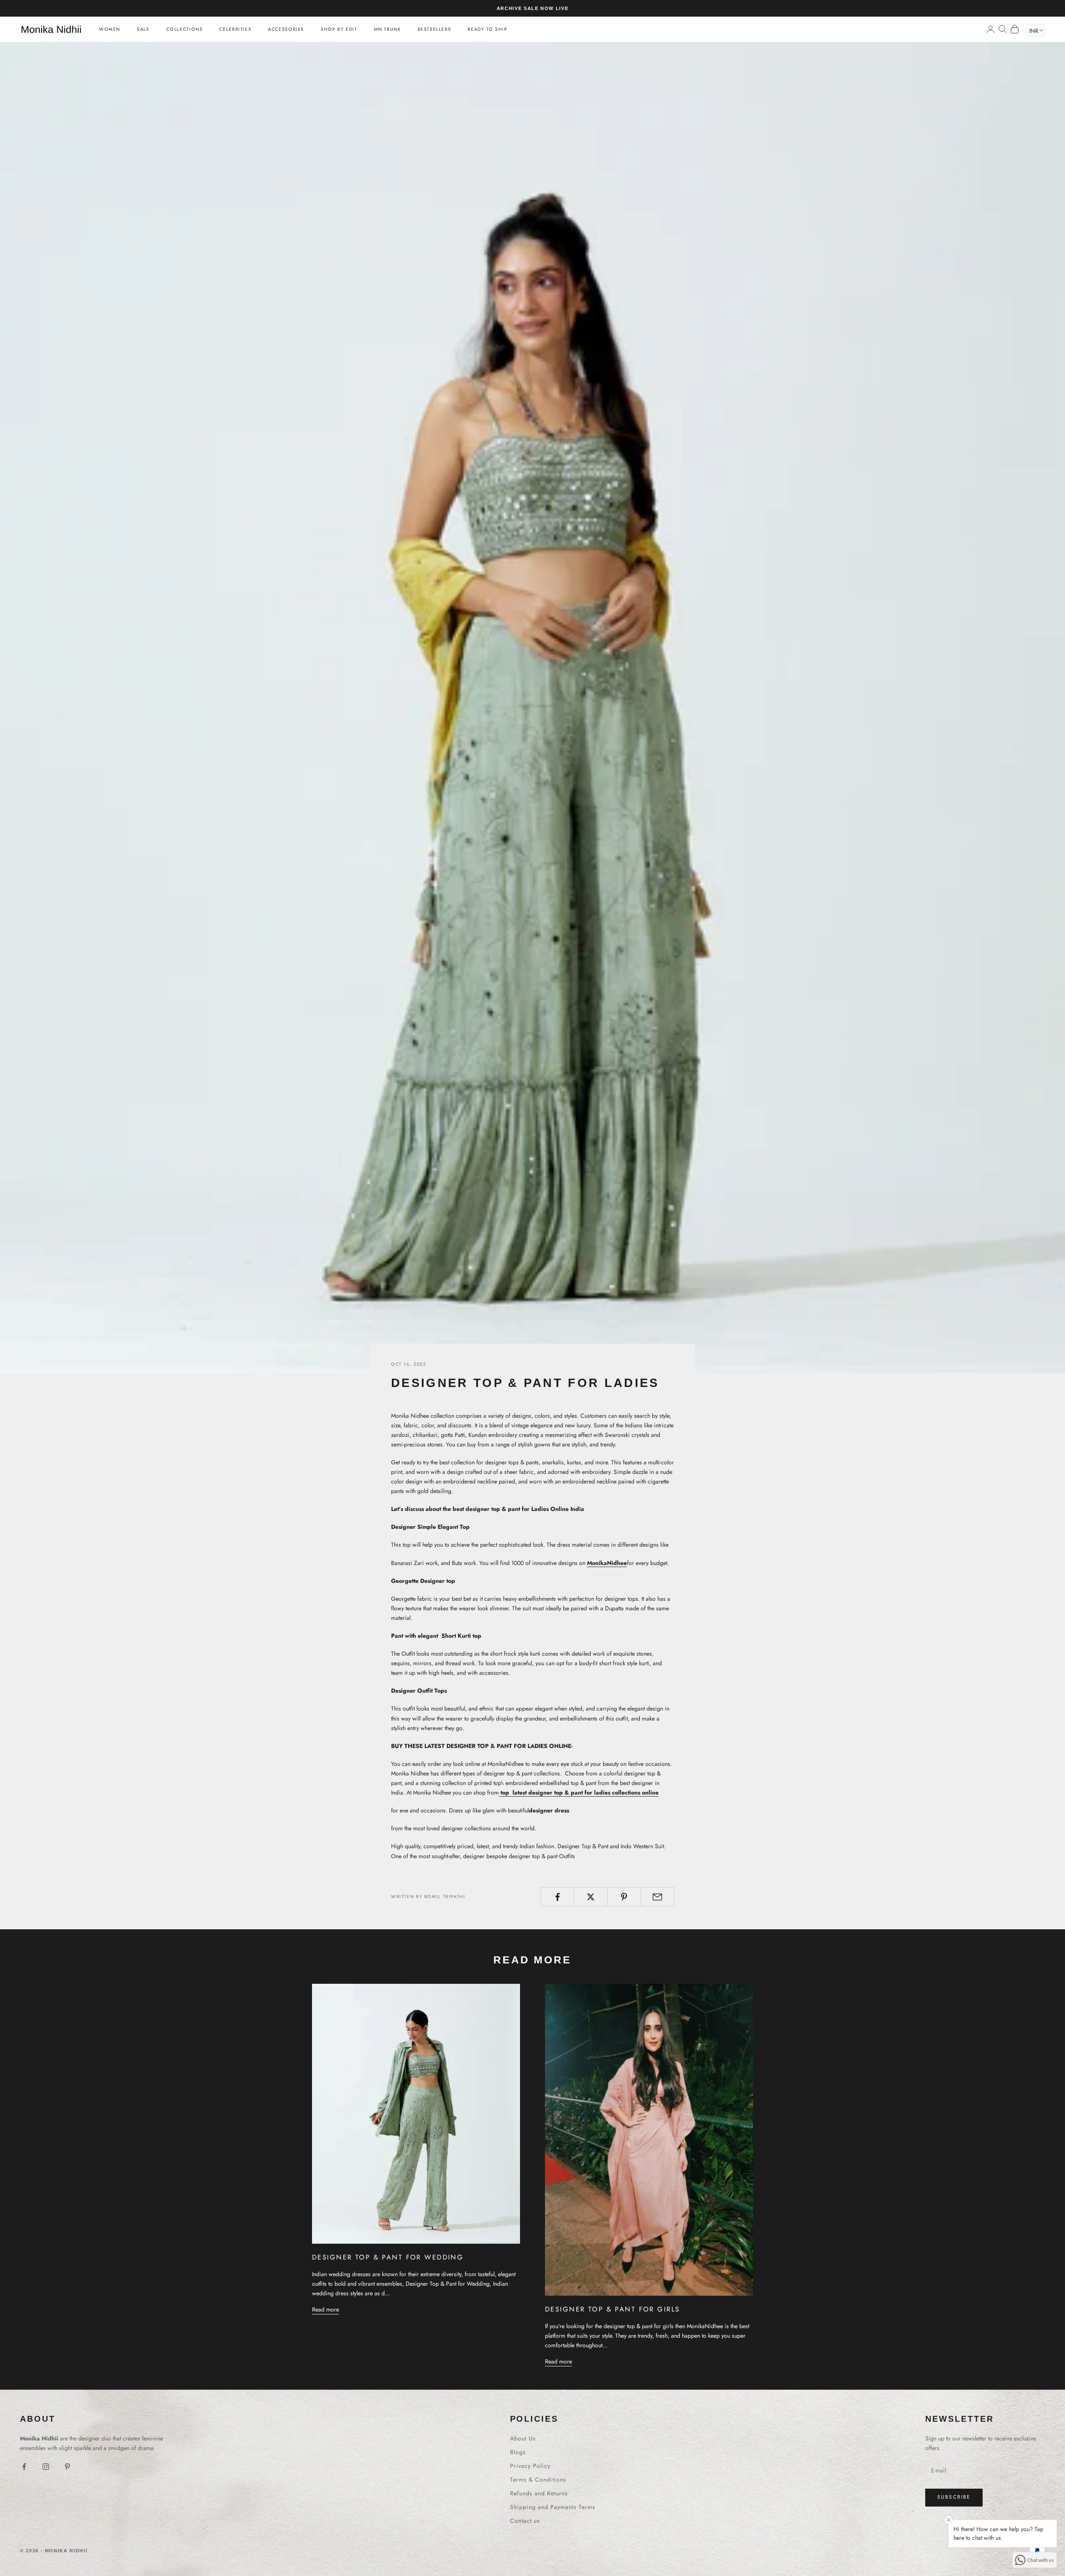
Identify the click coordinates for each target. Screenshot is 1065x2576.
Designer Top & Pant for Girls (612, 2309)
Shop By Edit (339, 29)
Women (110, 29)
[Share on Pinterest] (624, 1897)
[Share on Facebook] (557, 1897)
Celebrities (235, 29)
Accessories (286, 29)
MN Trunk (388, 29)
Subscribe (954, 2497)
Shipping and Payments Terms (553, 2507)
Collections (185, 29)
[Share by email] (658, 1897)
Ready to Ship (487, 29)
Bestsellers (435, 29)
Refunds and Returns (539, 2493)
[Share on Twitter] (591, 1897)
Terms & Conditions (538, 2480)
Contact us (525, 2521)
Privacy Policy (530, 2466)
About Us (523, 2438)
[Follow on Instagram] (46, 2467)
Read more (326, 2309)
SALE (143, 29)
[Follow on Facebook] (24, 2467)
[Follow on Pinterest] (67, 2467)
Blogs (518, 2452)
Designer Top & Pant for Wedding (388, 2257)
